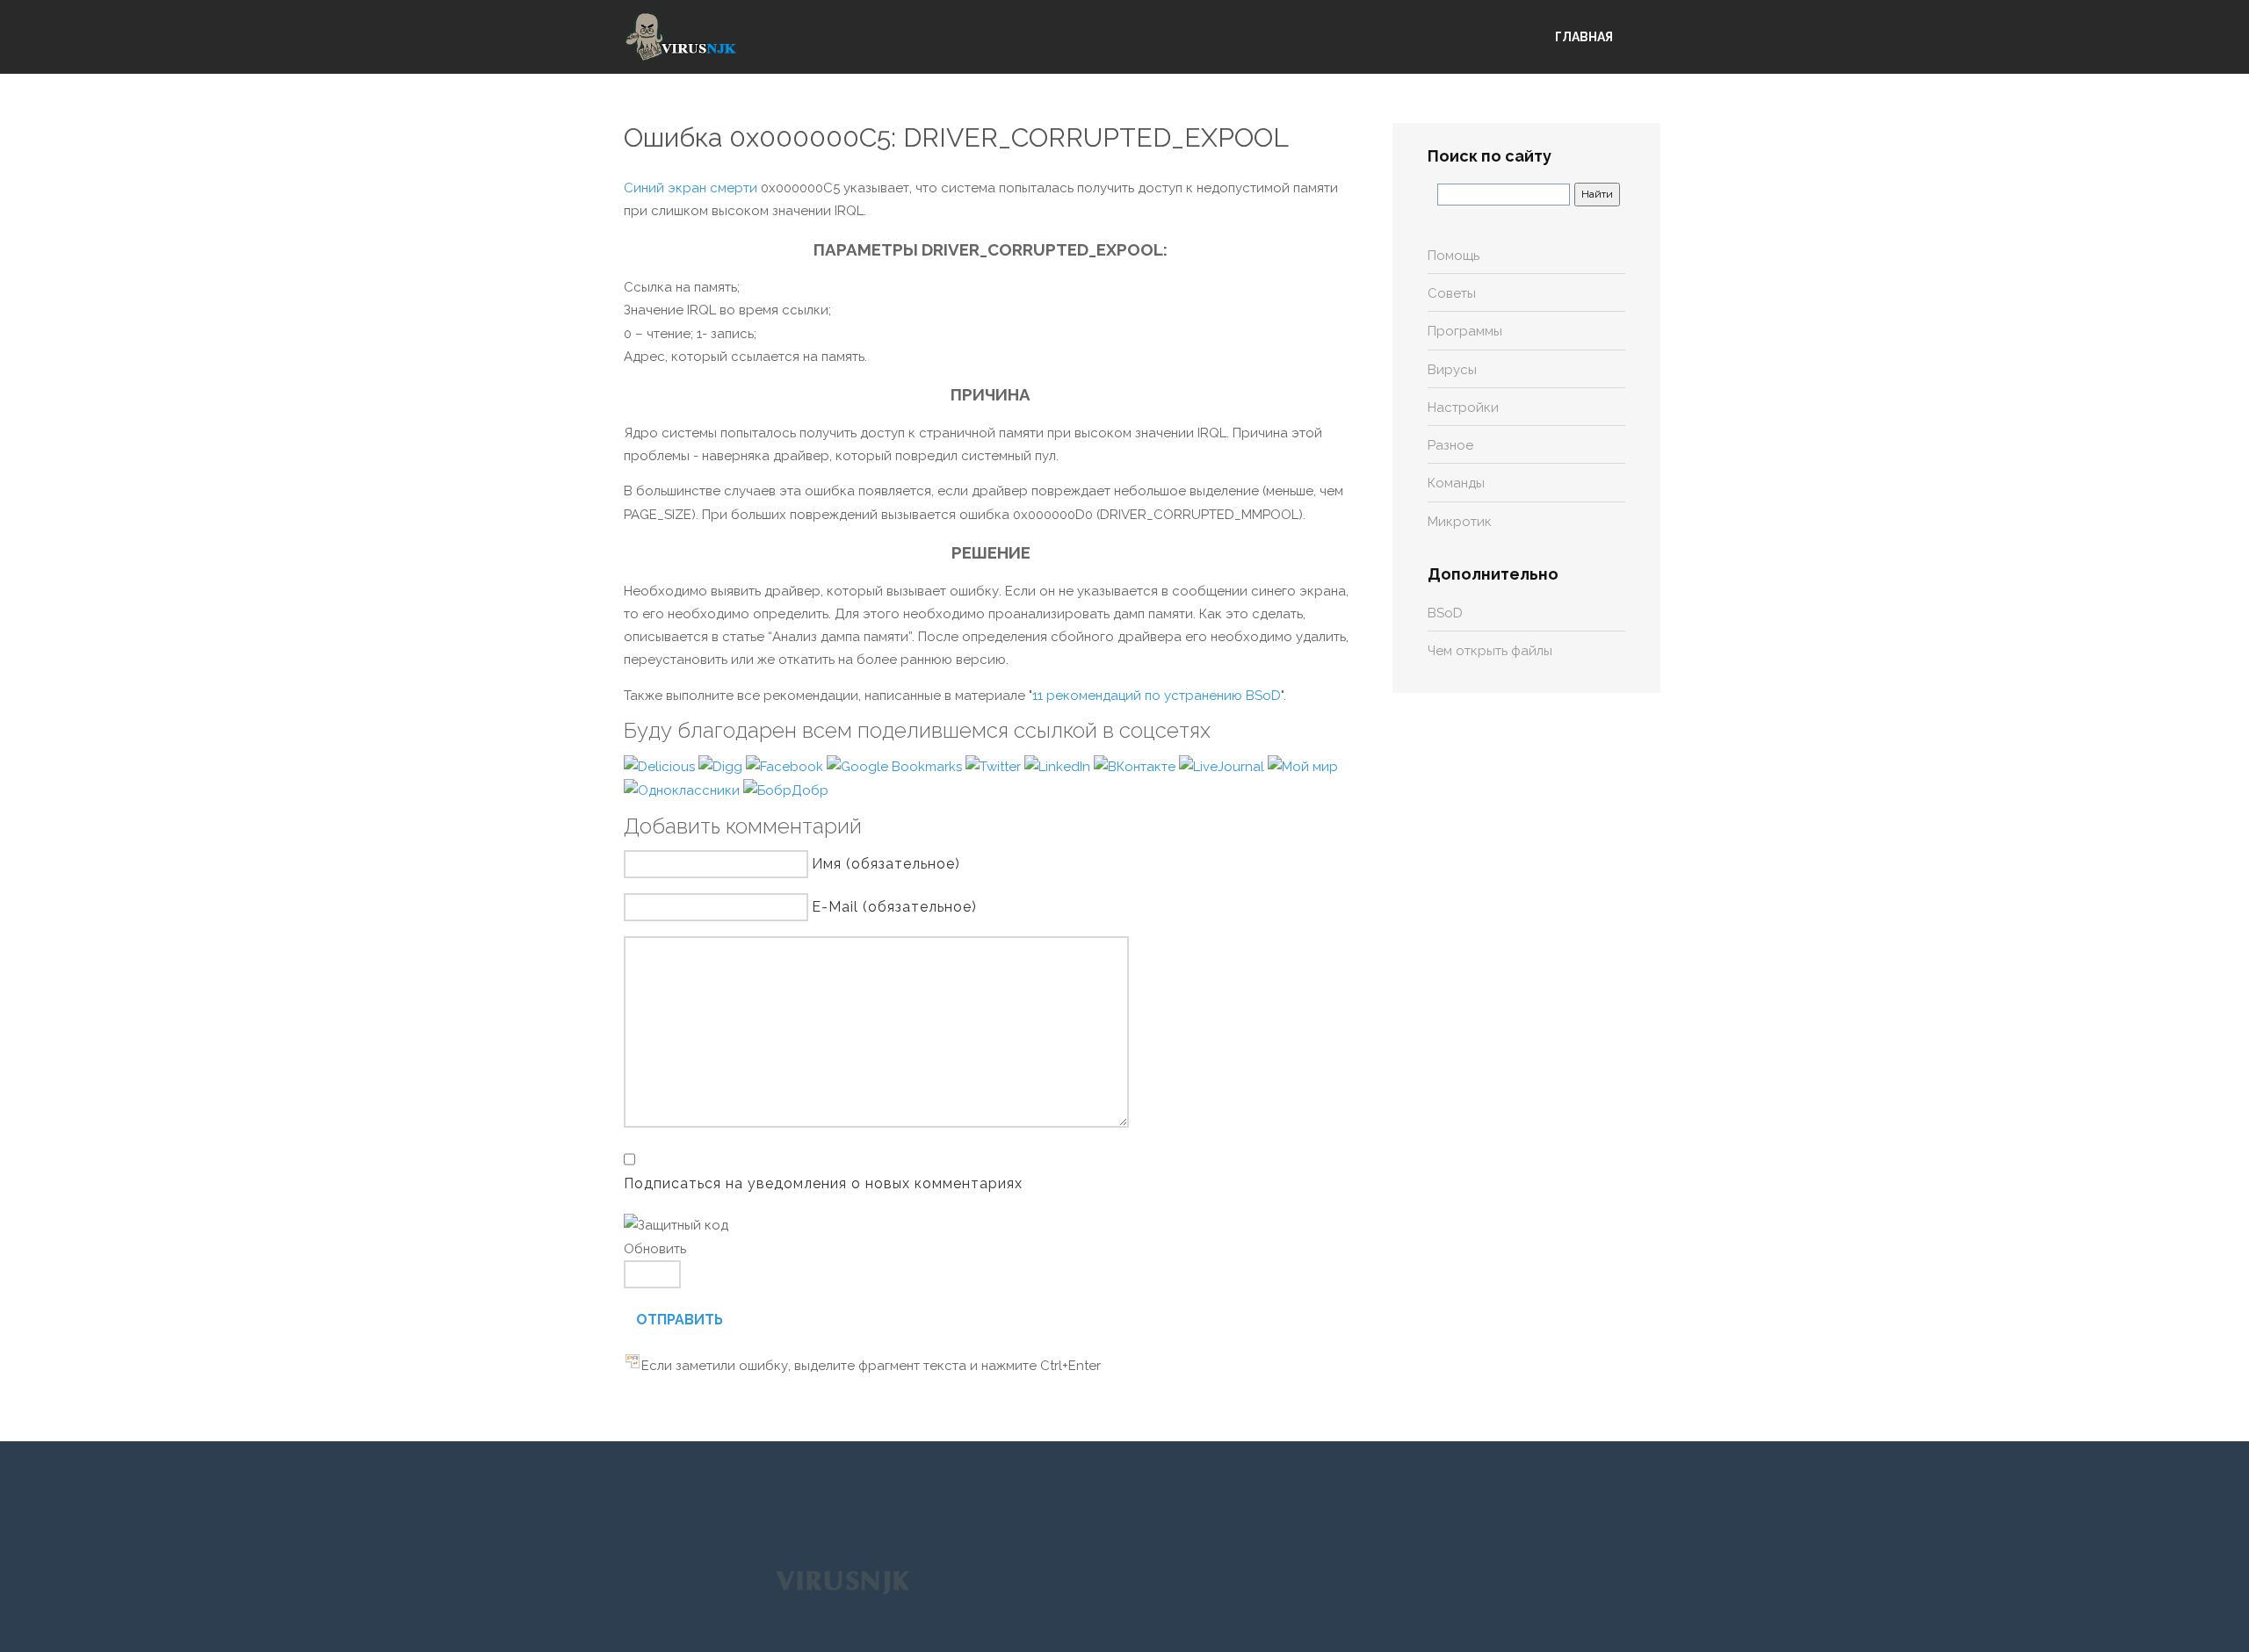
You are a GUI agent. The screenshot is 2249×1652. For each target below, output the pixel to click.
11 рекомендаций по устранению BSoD (1157, 696)
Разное (1450, 445)
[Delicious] (661, 766)
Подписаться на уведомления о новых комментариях (823, 1183)
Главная (1584, 37)
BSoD (1445, 613)
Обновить (655, 1249)
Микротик (1460, 522)
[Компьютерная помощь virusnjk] (681, 37)
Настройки (1463, 408)
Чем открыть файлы (1490, 651)
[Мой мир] (1303, 766)
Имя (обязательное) (886, 864)
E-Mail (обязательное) (894, 907)
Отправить (680, 1320)
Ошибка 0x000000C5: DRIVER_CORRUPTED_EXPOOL (956, 137)
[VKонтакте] (1136, 766)
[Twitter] (995, 766)
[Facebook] (786, 766)
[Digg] (722, 766)
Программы (1465, 331)
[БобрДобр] (786, 790)
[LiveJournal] (1223, 766)
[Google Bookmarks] (896, 766)
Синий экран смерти (691, 188)
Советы (1452, 293)
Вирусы (1452, 370)
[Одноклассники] (683, 790)
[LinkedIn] (1059, 766)
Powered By (842, 1581)
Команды (1456, 483)
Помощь (1454, 256)
